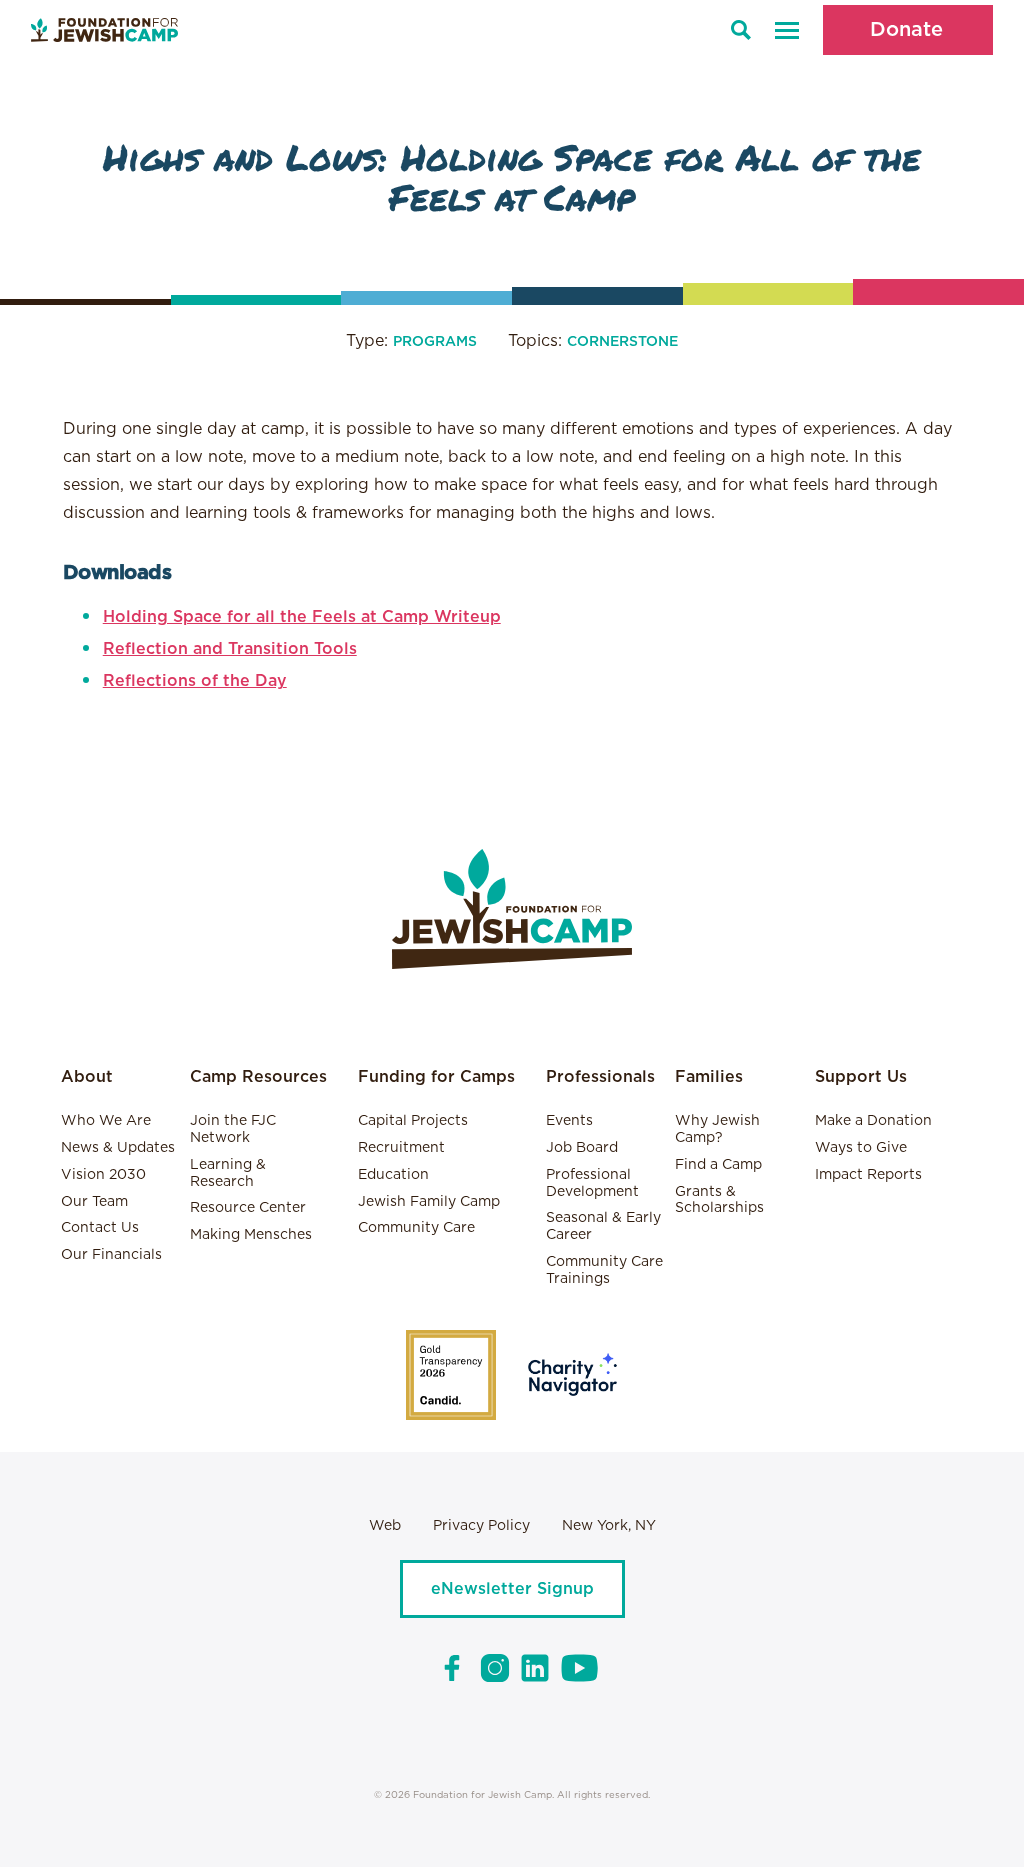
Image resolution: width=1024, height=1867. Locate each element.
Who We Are (106, 1121)
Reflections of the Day (195, 681)
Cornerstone (622, 342)
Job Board (582, 1148)
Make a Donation (873, 1121)
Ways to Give (861, 1148)
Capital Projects (413, 1121)
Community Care (416, 1228)
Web (385, 1526)
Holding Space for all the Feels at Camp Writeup (302, 617)
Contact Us (100, 1228)
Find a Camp (718, 1165)
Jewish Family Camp (429, 1202)
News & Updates (118, 1148)
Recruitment (401, 1148)
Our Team (94, 1202)
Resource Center (248, 1208)
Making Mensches (251, 1235)
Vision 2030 (103, 1175)
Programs (435, 342)
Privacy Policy (481, 1526)
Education (393, 1175)
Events (569, 1121)
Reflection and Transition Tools (230, 649)
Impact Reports (868, 1175)
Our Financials (111, 1255)
